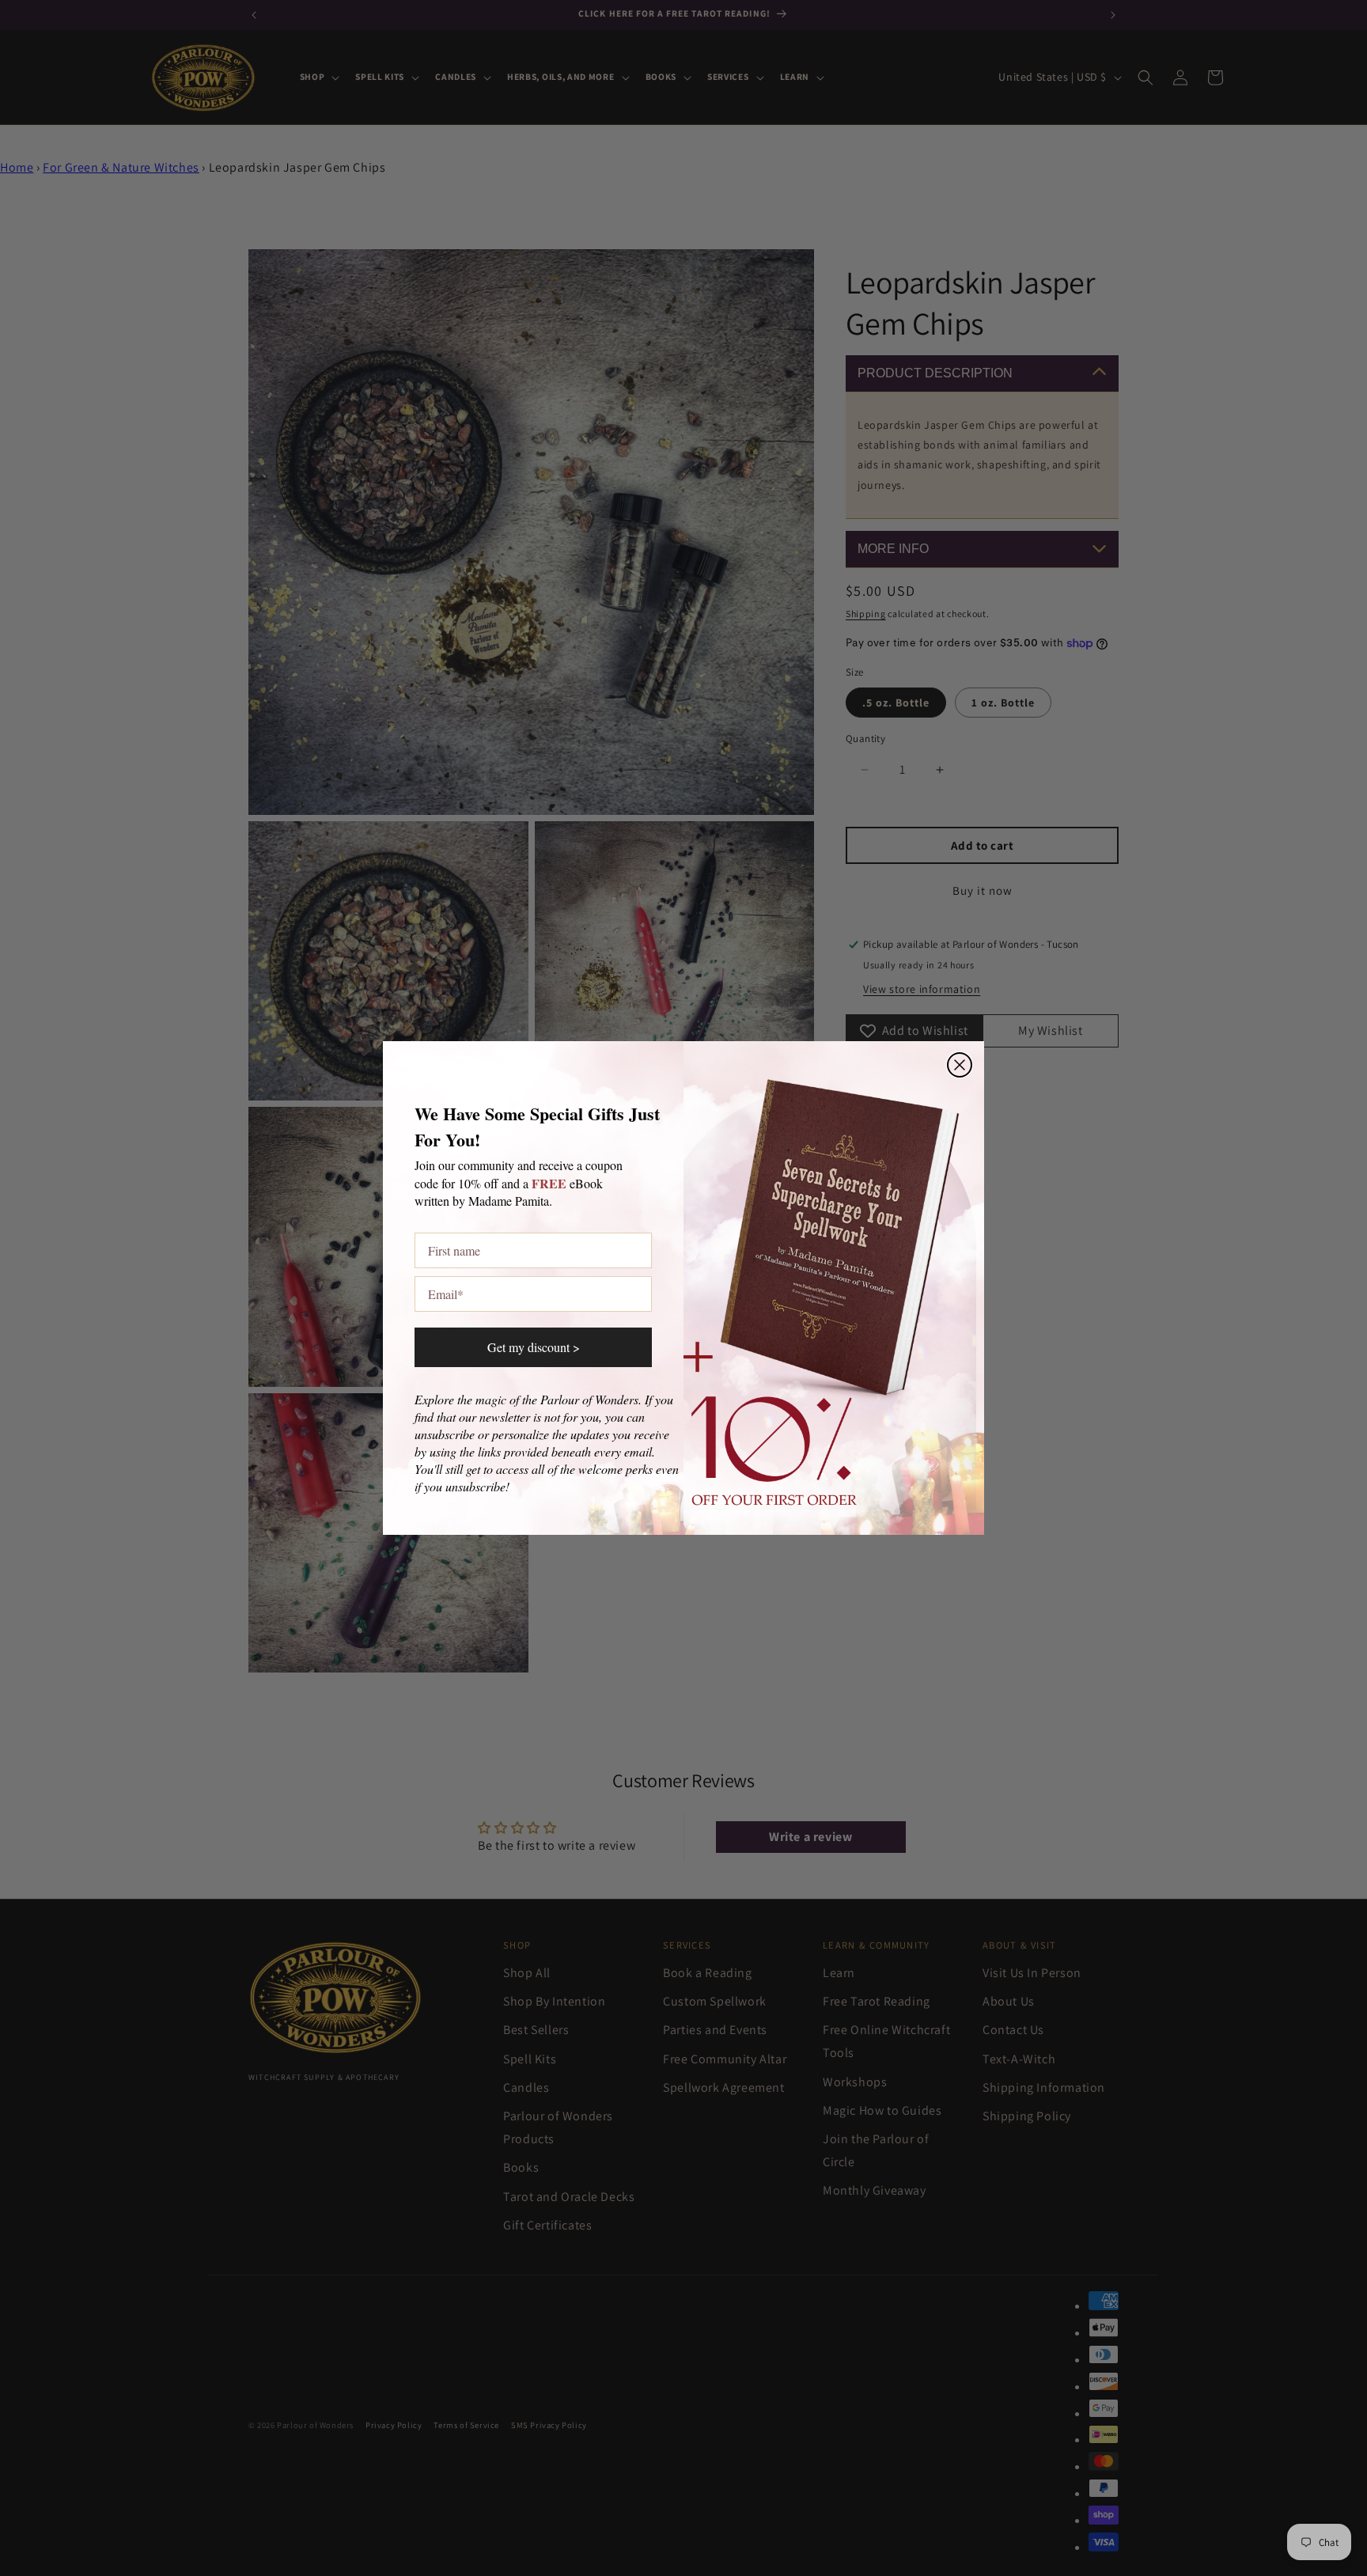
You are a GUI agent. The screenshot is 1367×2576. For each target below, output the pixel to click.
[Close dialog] (960, 1065)
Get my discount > (534, 1347)
